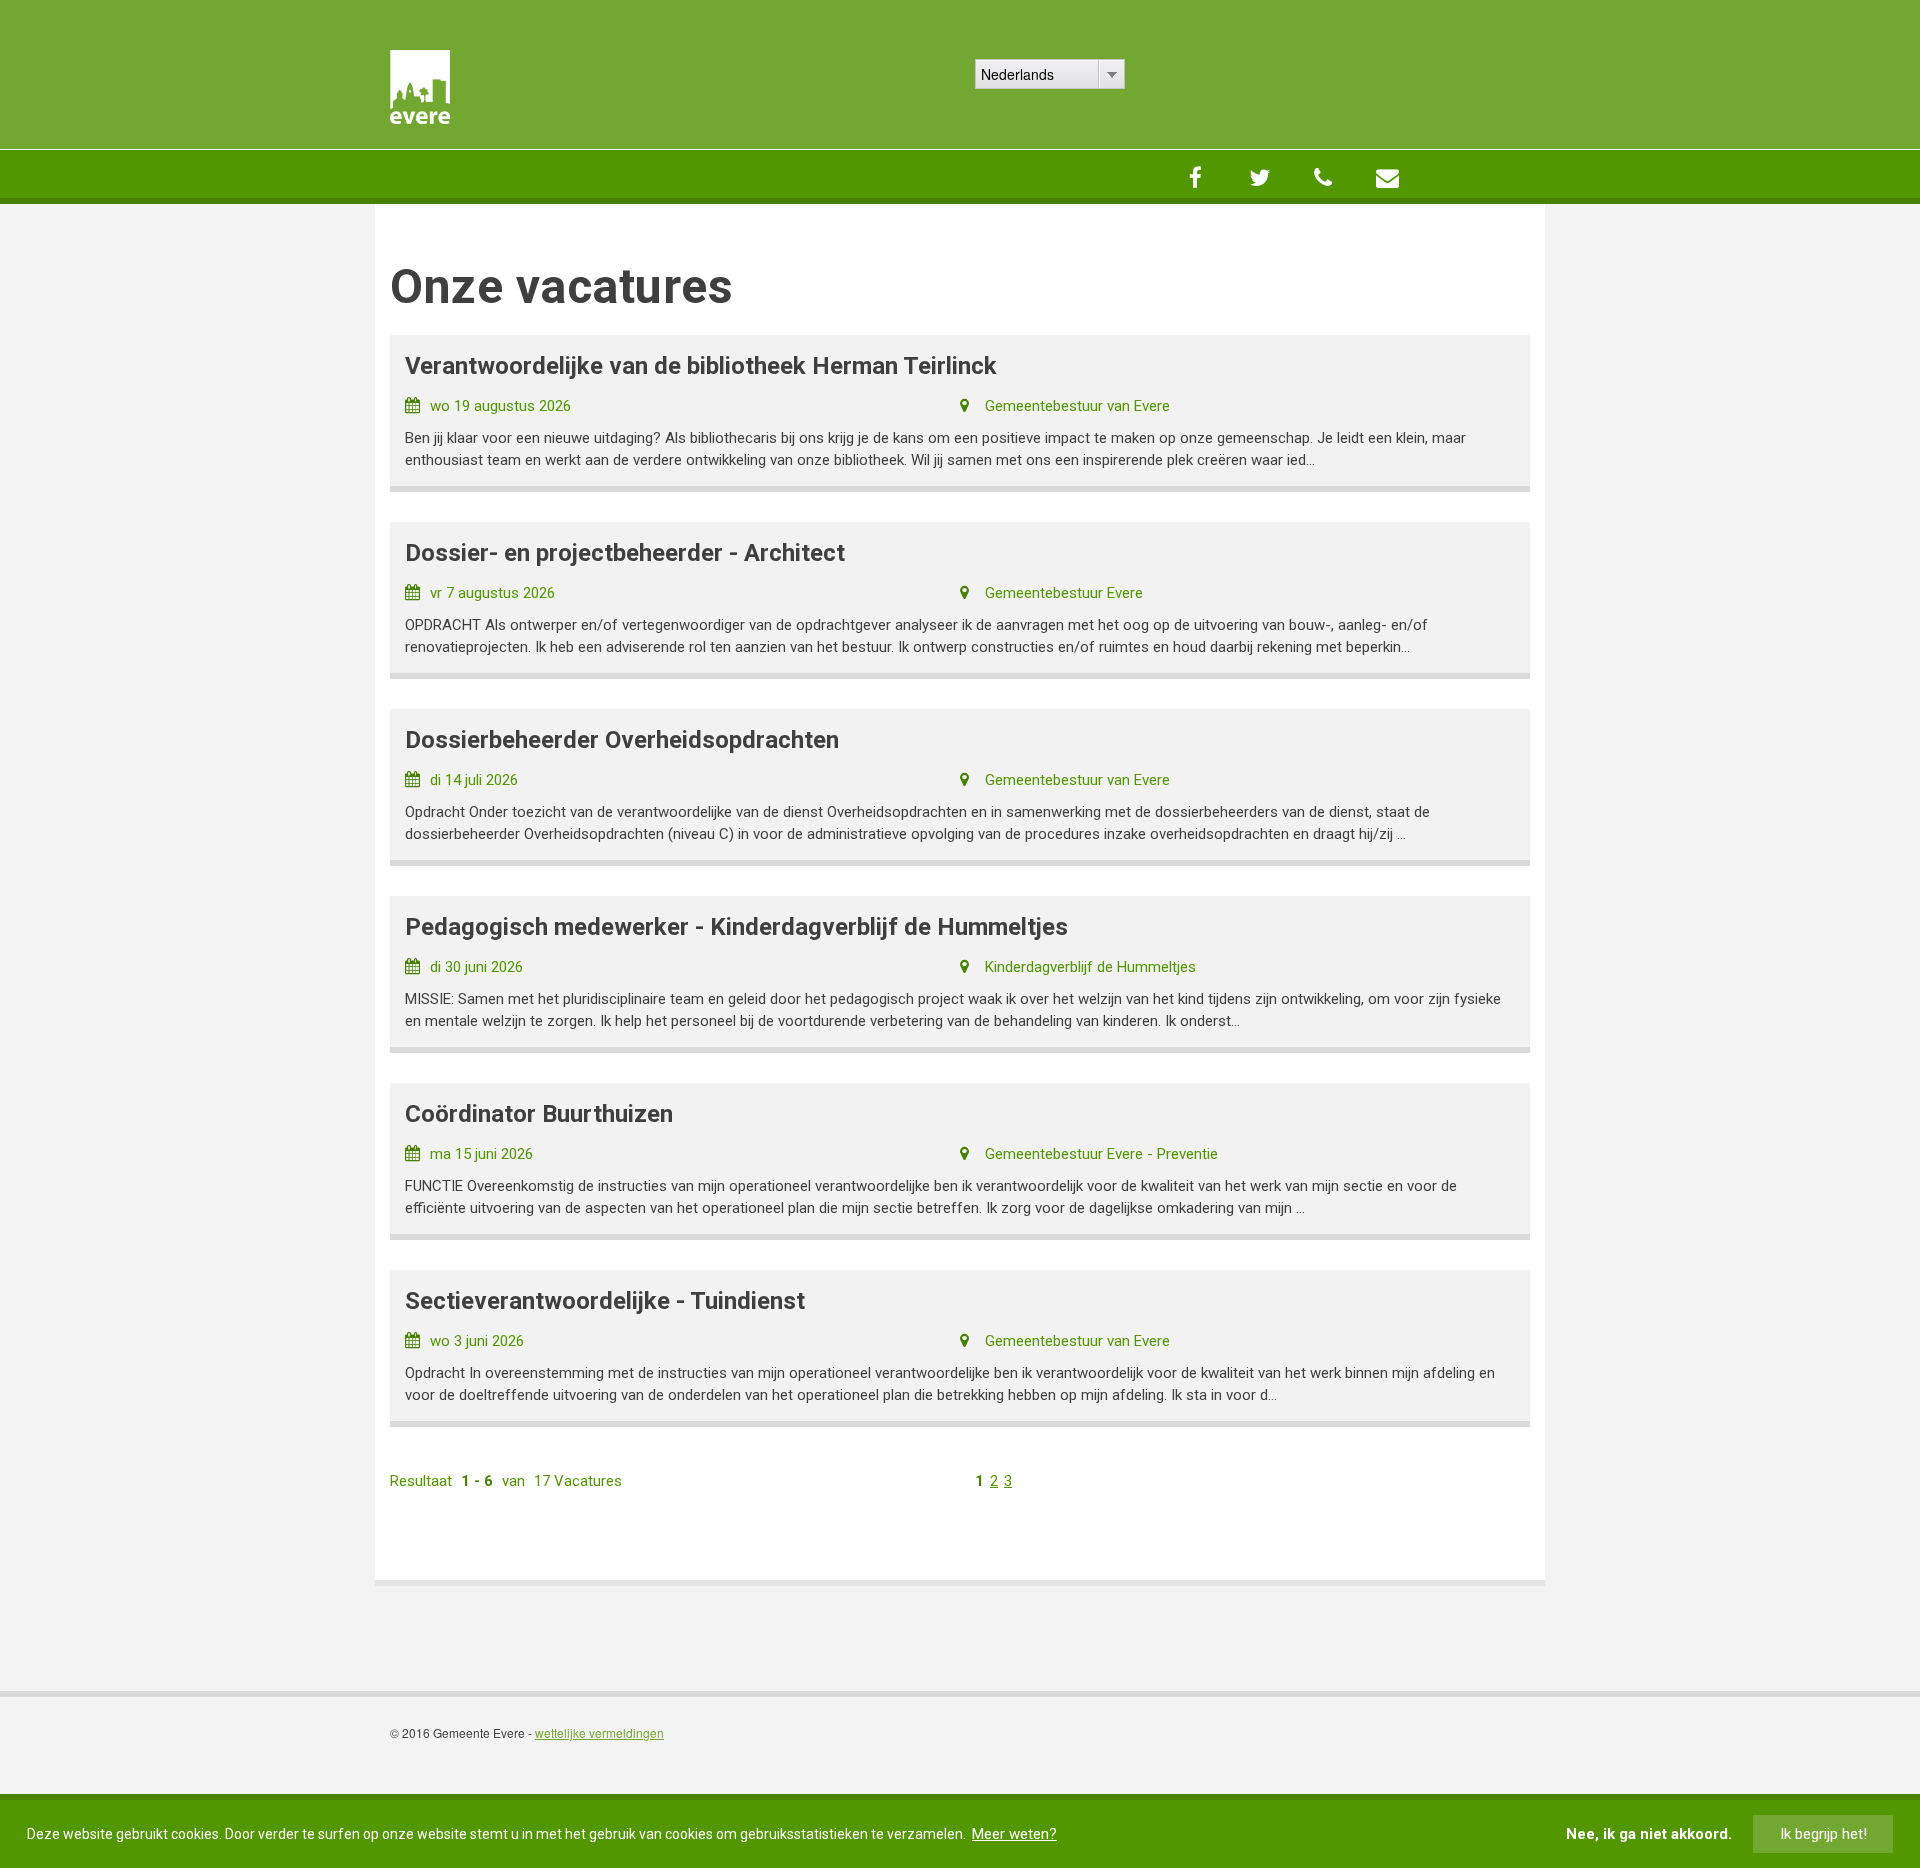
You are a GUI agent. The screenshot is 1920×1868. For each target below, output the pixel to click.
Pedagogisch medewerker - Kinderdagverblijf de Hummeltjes (736, 927)
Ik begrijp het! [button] (1823, 1834)
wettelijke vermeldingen (599, 1732)
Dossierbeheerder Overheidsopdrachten (622, 740)
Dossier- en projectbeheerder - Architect (625, 553)
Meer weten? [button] (1014, 1834)
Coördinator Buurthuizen (539, 1114)
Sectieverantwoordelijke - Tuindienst (605, 1301)
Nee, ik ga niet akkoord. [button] (1649, 1834)
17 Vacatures (578, 1481)
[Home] (420, 87)
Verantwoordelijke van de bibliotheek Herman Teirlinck (701, 366)
